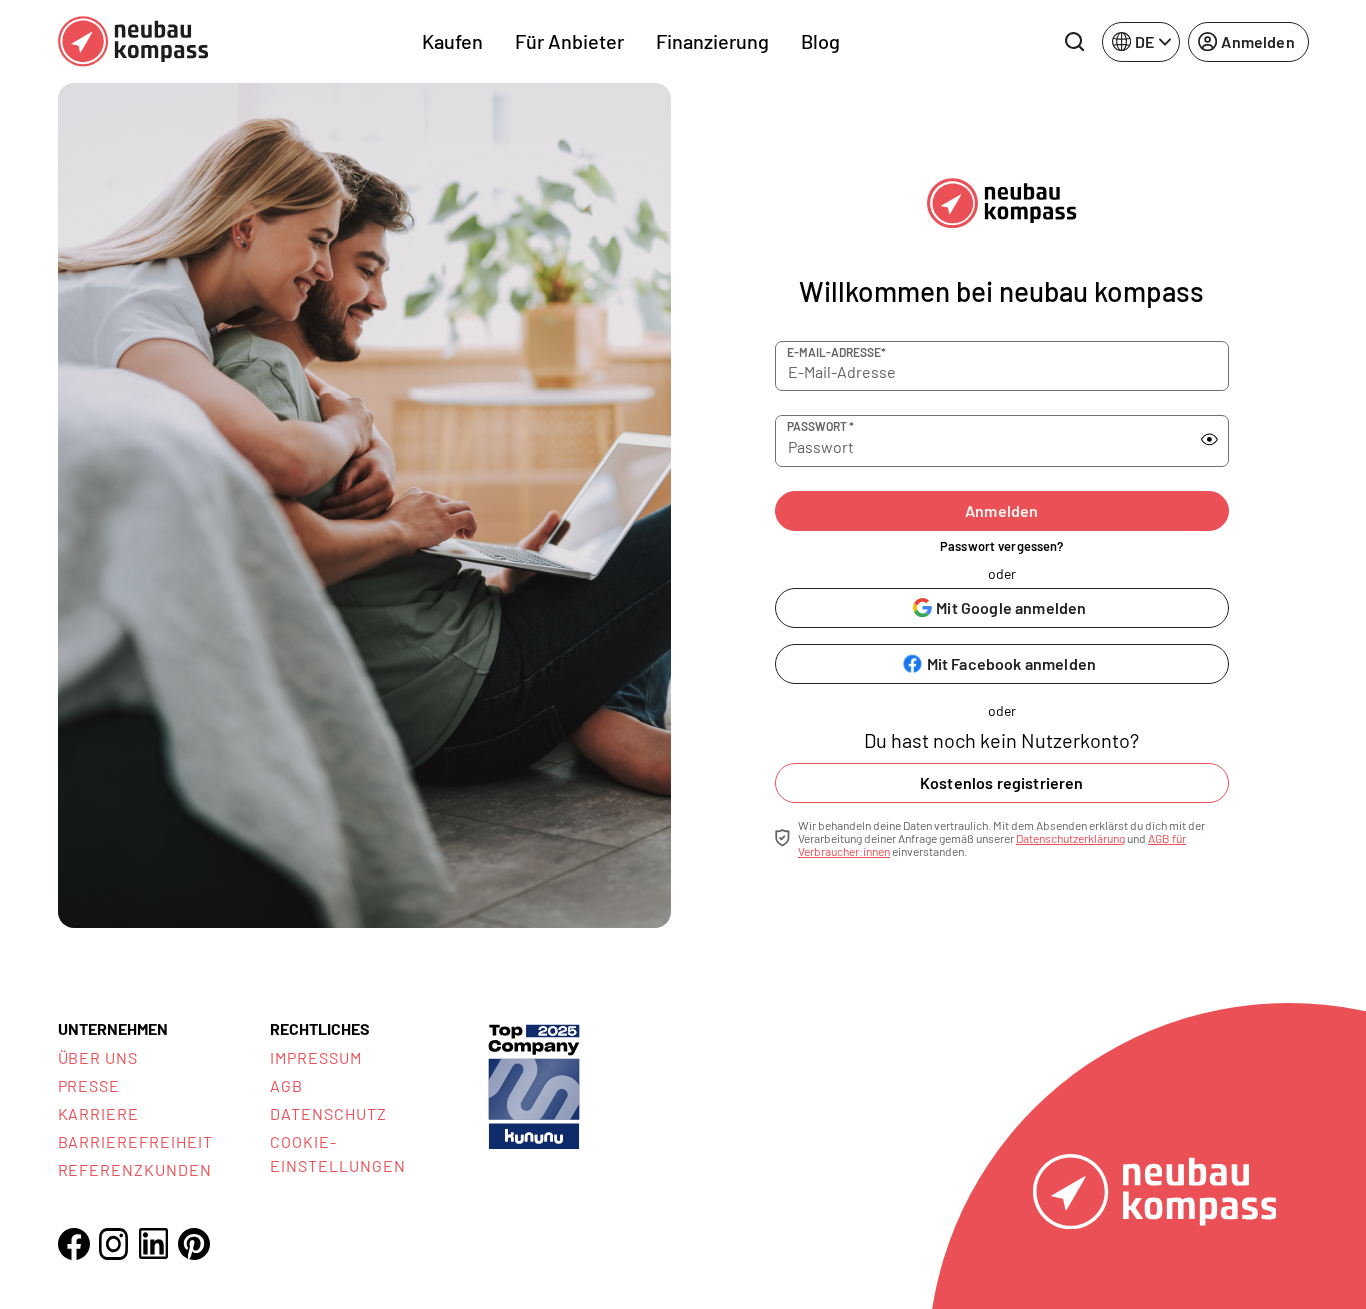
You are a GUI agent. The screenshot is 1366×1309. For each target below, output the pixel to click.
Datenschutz (328, 1113)
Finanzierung (712, 41)
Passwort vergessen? (1001, 546)
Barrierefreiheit (135, 1141)
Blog (820, 41)
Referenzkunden (135, 1169)
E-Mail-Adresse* (836, 352)
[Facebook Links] (74, 1244)
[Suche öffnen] (1074, 42)
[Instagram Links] (114, 1244)
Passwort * (820, 426)
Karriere (99, 1113)
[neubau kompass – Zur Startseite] (133, 41)
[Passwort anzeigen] (1209, 440)
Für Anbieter (569, 41)
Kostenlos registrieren (1002, 782)
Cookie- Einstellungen (337, 1153)
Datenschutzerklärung (1070, 838)
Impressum (316, 1057)
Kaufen (452, 41)
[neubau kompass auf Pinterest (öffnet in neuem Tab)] (194, 1244)
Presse (89, 1085)
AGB (286, 1085)
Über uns (98, 1057)
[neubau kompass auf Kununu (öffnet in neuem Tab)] (534, 1084)
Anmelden (1001, 510)
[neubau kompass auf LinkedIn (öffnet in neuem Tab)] (154, 1243)
